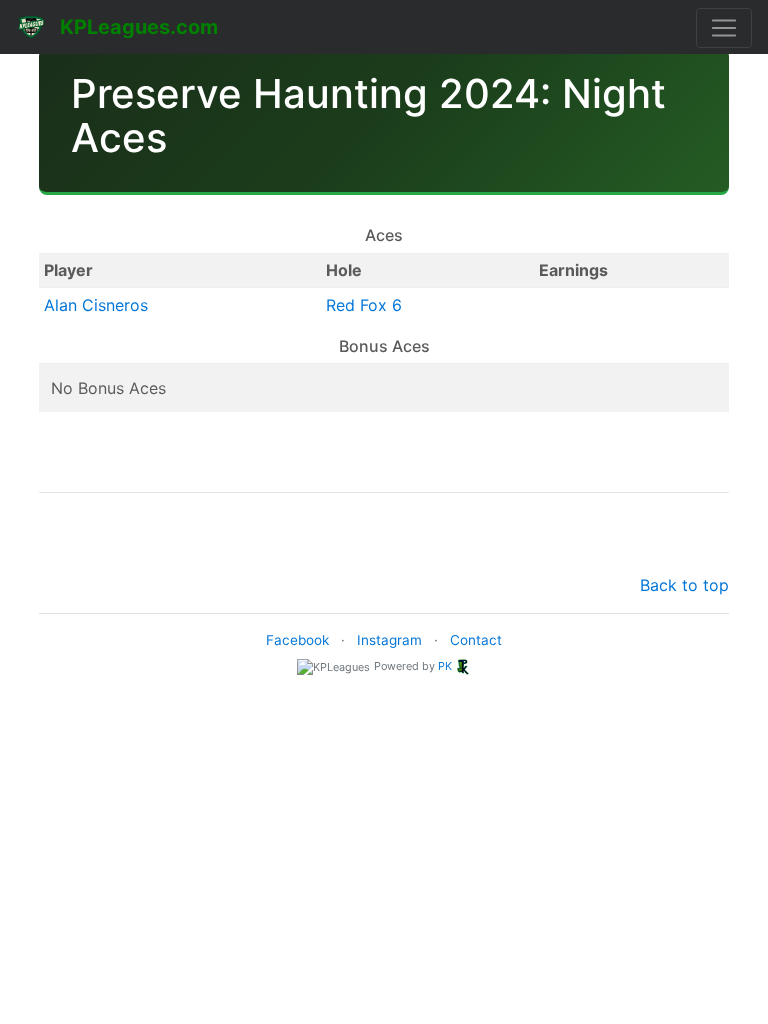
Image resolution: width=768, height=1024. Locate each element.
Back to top (684, 585)
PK (445, 666)
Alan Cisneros (96, 305)
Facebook (297, 640)
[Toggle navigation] (724, 28)
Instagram (389, 640)
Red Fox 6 (364, 305)
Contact (476, 640)
